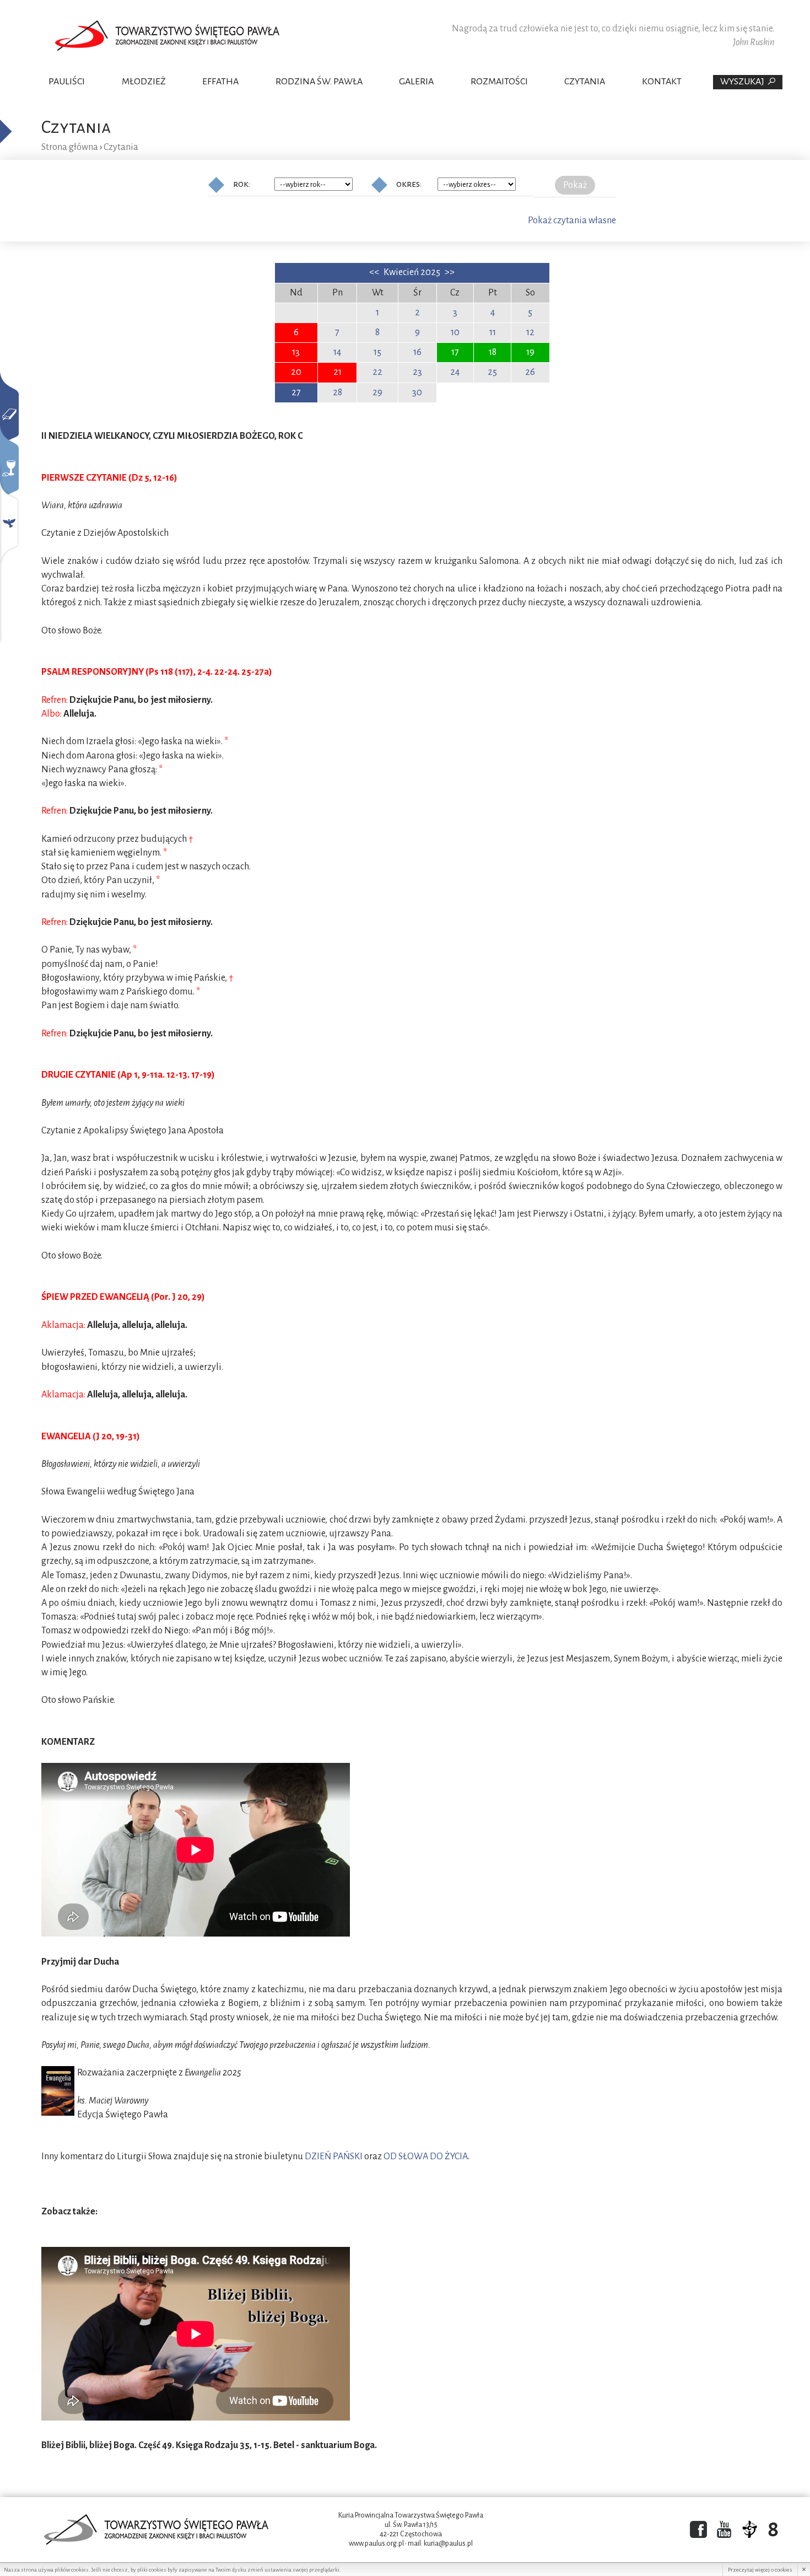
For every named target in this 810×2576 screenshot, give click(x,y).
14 (337, 352)
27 (296, 392)
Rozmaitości (499, 82)
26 (530, 372)
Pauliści (67, 82)
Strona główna (70, 147)
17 (455, 352)
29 (377, 392)
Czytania (585, 82)
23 (417, 372)
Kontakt (662, 82)
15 (377, 352)
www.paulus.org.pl (376, 2543)
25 (492, 372)
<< (375, 272)
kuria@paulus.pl (448, 2543)
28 (337, 392)
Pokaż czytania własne (572, 221)
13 (296, 352)
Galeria (416, 82)
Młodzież (144, 82)
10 (455, 332)
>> (450, 272)
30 (417, 392)
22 (377, 372)
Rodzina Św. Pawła (319, 82)
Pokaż (575, 185)
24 (455, 372)
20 (296, 372)
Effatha (220, 82)
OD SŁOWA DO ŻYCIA (426, 2156)
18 (493, 352)
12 (530, 332)
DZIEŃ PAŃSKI (334, 2156)
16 (417, 352)
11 (493, 332)
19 (530, 352)
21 (337, 372)
